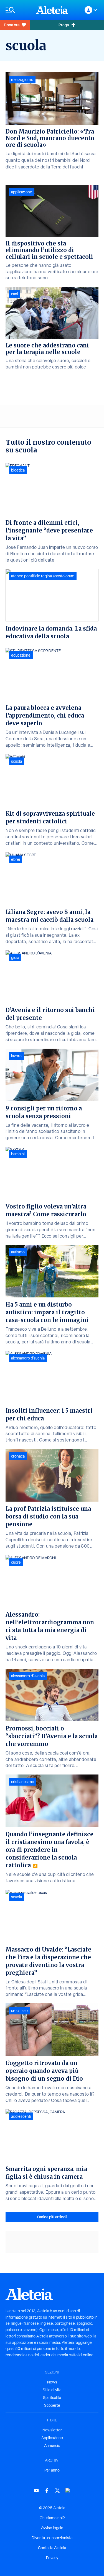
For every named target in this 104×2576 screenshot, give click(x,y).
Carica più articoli (52, 2217)
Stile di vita (52, 2390)
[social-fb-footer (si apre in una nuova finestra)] (47, 2491)
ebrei (16, 859)
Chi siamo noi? (52, 2518)
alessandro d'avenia (28, 1358)
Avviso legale (52, 2528)
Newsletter (52, 2430)
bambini (18, 1154)
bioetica (18, 470)
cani (15, 294)
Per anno (52, 2470)
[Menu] (18, 10)
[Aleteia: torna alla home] (52, 10)
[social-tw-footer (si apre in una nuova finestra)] (57, 2491)
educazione (21, 655)
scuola (17, 761)
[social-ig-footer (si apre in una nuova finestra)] (68, 2491)
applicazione (22, 192)
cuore (16, 1562)
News (52, 2382)
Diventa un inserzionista (52, 2538)
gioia (15, 957)
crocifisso (19, 2011)
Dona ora (12, 25)
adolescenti (21, 2116)
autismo (18, 1252)
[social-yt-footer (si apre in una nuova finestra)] (36, 2491)
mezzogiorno (22, 80)
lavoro (16, 1056)
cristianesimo (23, 1782)
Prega (64, 25)
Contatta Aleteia (52, 2548)
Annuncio (52, 2446)
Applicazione (52, 2438)
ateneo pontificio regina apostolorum (43, 576)
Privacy (52, 2558)
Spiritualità (52, 2398)
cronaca (18, 1456)
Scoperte (52, 2405)
